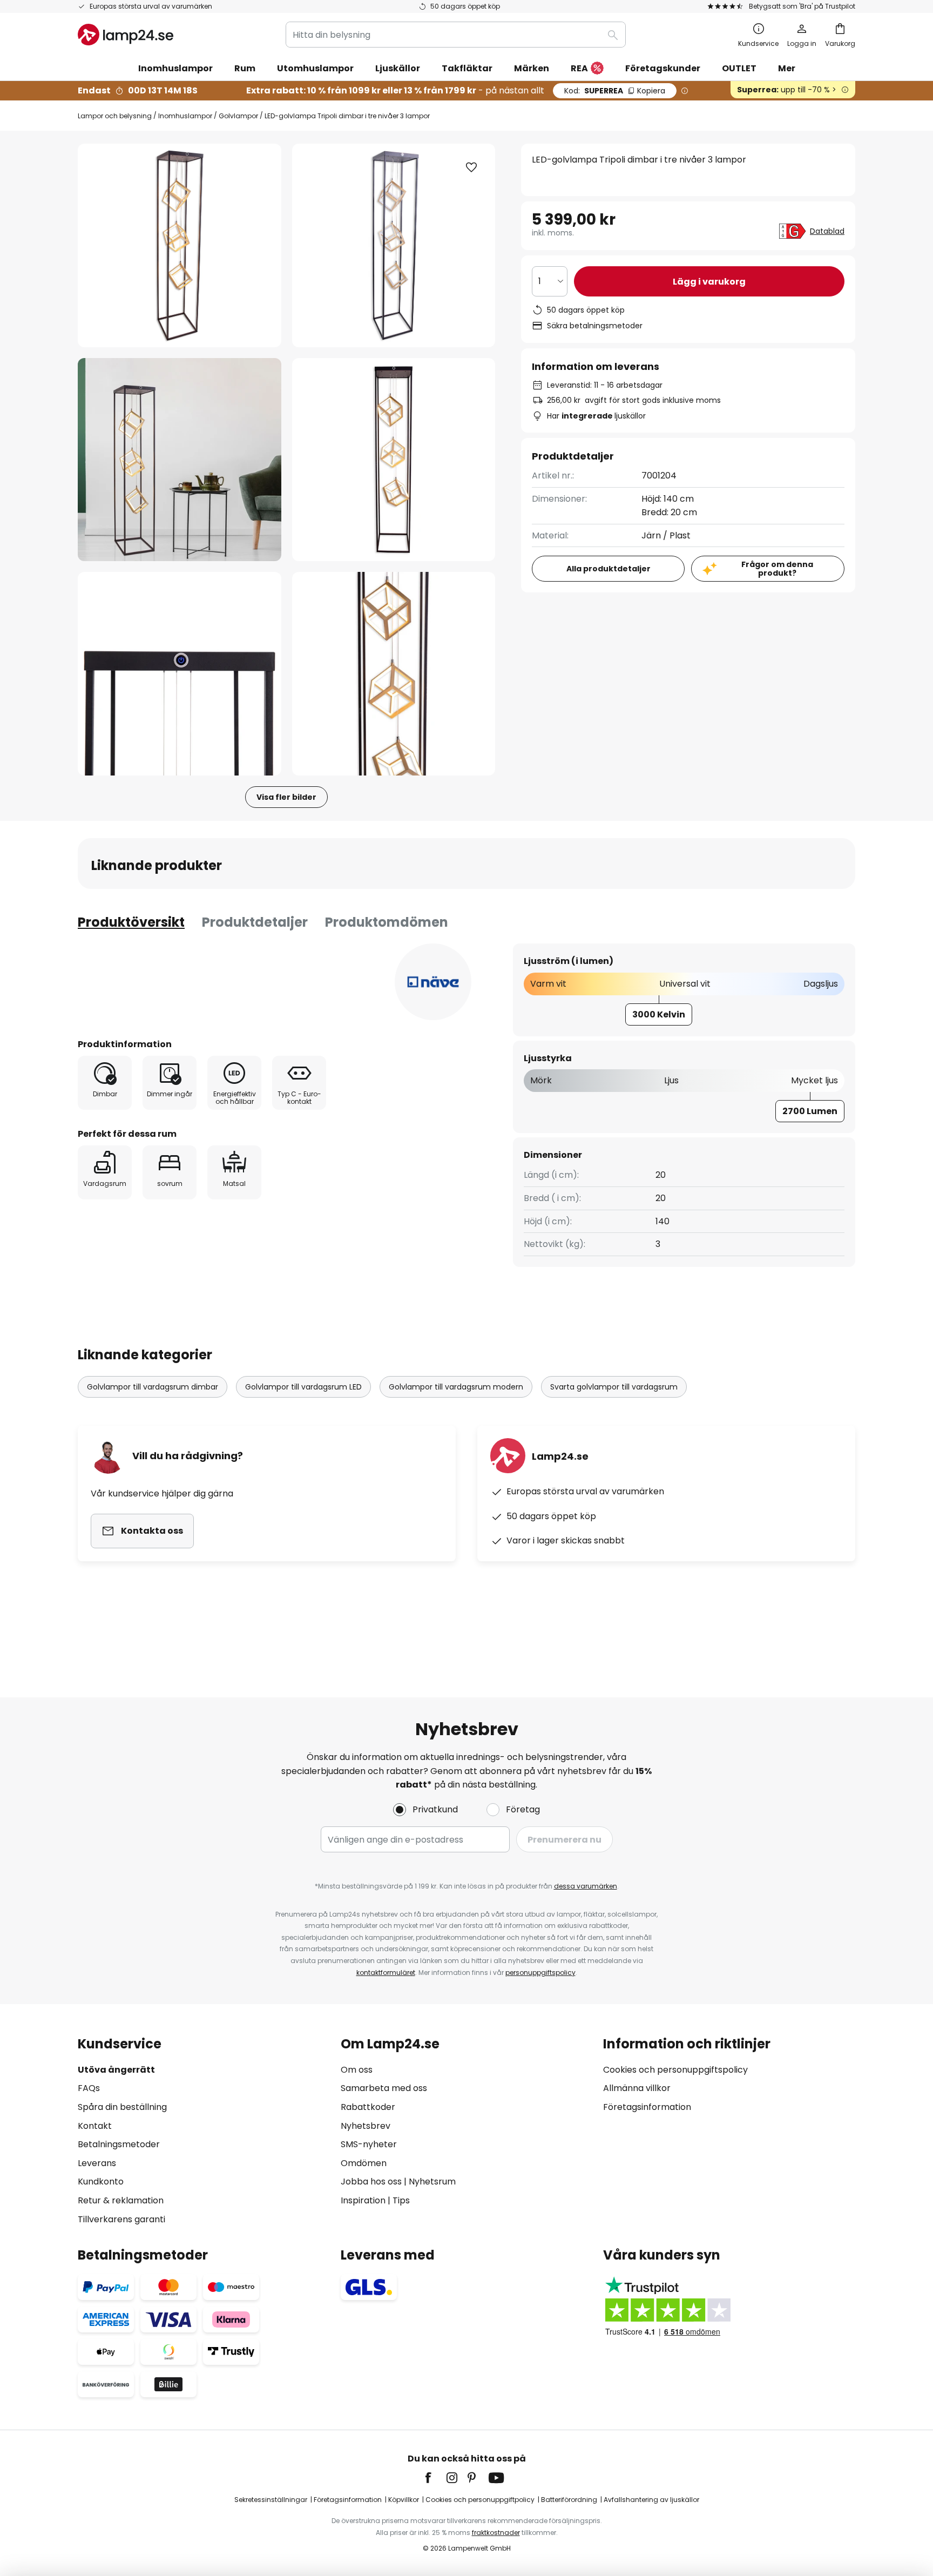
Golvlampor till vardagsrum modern (456, 1387)
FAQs (89, 2088)
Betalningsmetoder (119, 2144)
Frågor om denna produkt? (777, 569)
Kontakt (95, 2126)
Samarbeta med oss (384, 2088)
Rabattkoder (368, 2107)
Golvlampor (238, 116)
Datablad (827, 231)
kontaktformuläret (386, 1973)
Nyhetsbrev (366, 2126)
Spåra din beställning (122, 2107)
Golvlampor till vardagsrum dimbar (153, 1387)
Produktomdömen (387, 922)
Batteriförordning (569, 2500)
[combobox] (456, 35)
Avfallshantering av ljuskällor (651, 2500)
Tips (401, 2200)
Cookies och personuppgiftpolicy (480, 2500)
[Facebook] (435, 2478)
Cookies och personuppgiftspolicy (675, 2070)
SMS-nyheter (369, 2144)
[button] (180, 460)
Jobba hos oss (371, 2181)
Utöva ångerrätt (116, 2070)
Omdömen (364, 2163)
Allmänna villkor (637, 2088)
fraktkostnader (496, 2533)
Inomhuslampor (185, 116)
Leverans (97, 2163)
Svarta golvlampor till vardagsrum (614, 1387)
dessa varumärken (586, 1886)
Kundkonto (101, 2181)
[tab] (131, 922)
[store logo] (126, 35)
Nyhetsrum (432, 2181)
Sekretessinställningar (271, 2500)
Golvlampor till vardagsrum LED (303, 1387)
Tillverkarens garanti (121, 2219)
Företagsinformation (647, 2107)
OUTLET (739, 68)
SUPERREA (615, 91)
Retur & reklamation (121, 2200)
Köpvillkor (404, 2500)
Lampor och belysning (115, 116)
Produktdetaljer (255, 922)
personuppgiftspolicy (540, 1973)
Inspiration (363, 2200)
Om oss (357, 2070)
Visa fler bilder (286, 797)
